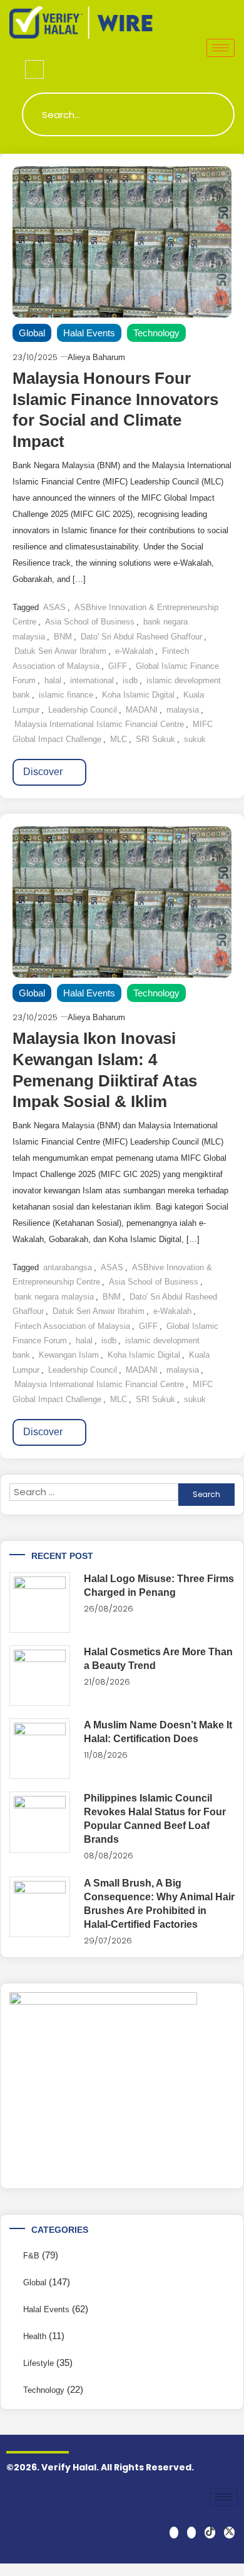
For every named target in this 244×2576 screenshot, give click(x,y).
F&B (31, 2256)
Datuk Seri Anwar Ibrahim (60, 651)
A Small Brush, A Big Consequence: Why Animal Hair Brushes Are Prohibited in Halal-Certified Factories (159, 1904)
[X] (229, 2533)
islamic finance (66, 695)
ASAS (54, 607)
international (92, 680)
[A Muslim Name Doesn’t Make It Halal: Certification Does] (40, 1749)
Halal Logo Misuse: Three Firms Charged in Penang (159, 1586)
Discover (44, 772)
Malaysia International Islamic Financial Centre (99, 724)
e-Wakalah (134, 651)
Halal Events (89, 333)
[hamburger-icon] (221, 48)
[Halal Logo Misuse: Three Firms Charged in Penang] (40, 1602)
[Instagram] (191, 2533)
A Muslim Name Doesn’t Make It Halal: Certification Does (158, 1732)
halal (53, 680)
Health (35, 2336)
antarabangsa (68, 1267)
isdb (130, 680)
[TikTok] (210, 2533)
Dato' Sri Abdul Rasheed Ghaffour (141, 637)
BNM (63, 637)
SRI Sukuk (155, 739)
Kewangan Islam (69, 1355)
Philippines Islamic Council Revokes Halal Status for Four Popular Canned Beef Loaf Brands (155, 1819)
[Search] (213, 114)
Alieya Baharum (96, 357)
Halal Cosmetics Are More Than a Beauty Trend (158, 1659)
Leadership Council (83, 710)
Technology (156, 333)
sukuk (195, 739)
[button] (34, 69)
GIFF (118, 666)
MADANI (142, 710)
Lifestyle (38, 2363)
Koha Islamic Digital (138, 695)
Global (32, 333)
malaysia (183, 710)
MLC (119, 739)
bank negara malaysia (54, 1297)
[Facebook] (174, 2533)
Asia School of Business (90, 622)
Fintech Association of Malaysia (72, 1326)
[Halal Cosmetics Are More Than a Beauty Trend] (40, 1676)
